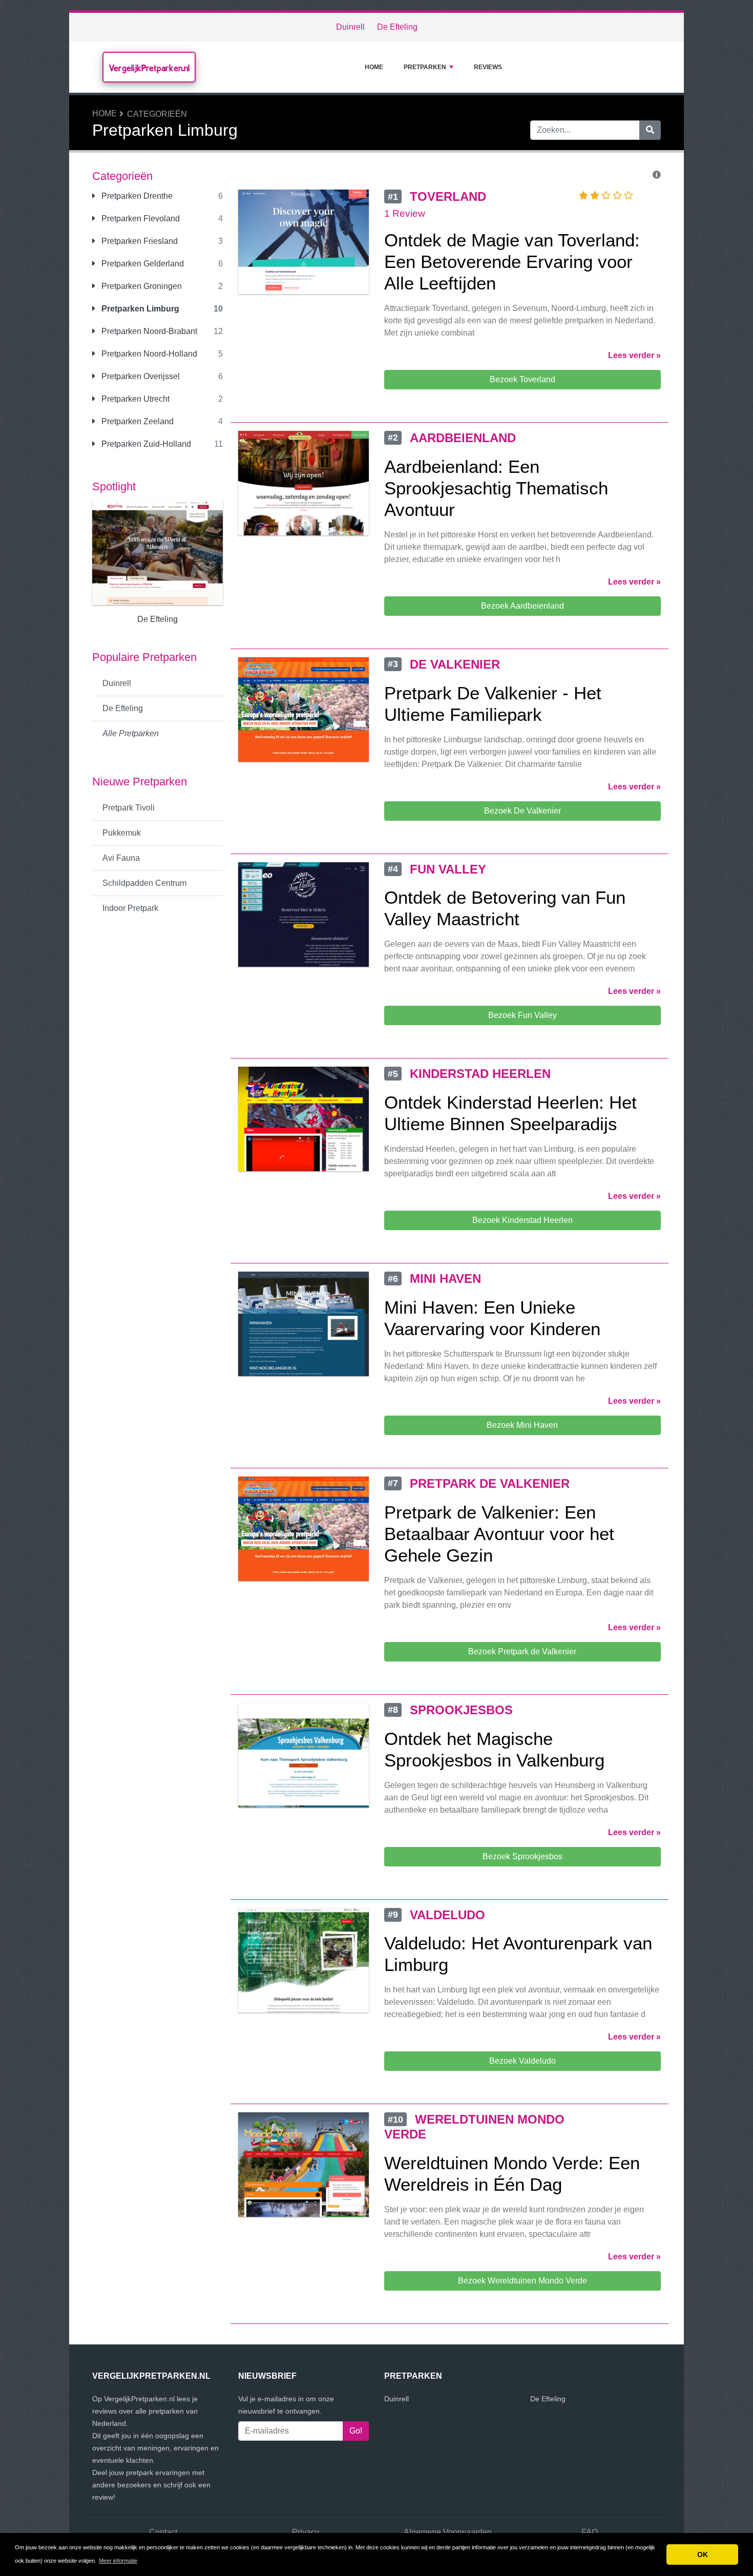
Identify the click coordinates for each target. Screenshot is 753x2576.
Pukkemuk (122, 833)
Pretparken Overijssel (140, 376)
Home (374, 67)
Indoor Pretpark (130, 908)
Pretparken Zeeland (137, 421)
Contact (163, 2532)
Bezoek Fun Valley (522, 1015)
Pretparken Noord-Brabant (148, 331)
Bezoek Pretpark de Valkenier (522, 1651)
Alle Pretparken (131, 733)
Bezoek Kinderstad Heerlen (522, 1220)
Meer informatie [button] (118, 2561)
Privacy (306, 2532)
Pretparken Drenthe (136, 196)
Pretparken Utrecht (134, 399)
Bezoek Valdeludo (522, 2061)
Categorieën (157, 114)
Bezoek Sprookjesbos (522, 1856)
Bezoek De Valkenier (522, 811)
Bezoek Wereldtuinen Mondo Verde (522, 2281)
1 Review (405, 213)
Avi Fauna (121, 858)
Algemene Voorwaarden (448, 2532)
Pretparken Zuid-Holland (145, 444)
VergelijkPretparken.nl (149, 68)
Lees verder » (634, 355)
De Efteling (397, 27)
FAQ (590, 2532)
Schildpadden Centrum (144, 883)
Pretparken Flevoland (140, 219)
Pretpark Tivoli (129, 808)
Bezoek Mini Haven (522, 1425)
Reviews (488, 67)
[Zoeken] (650, 130)
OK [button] (703, 2554)
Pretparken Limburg (139, 309)
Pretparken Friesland (139, 241)
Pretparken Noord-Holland (148, 354)
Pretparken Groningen (141, 286)
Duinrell (350, 27)
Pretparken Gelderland (142, 264)
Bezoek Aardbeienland (522, 606)
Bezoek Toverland (522, 379)
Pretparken (425, 67)
